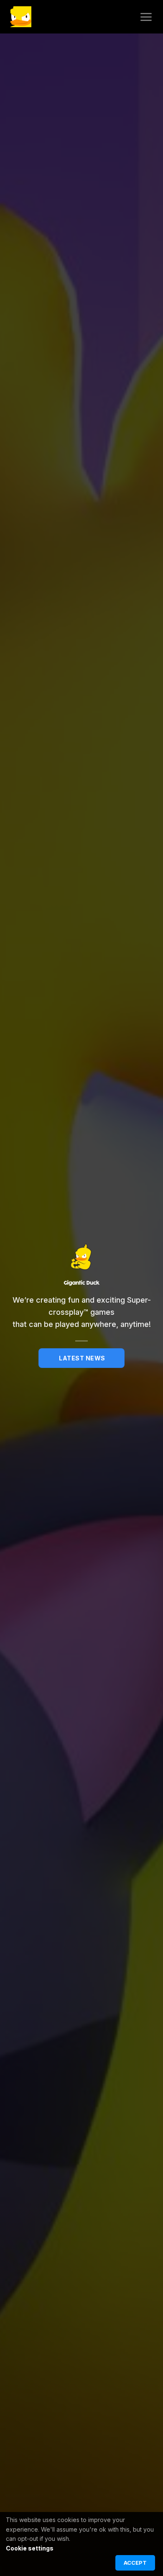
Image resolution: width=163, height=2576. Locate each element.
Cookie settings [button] (30, 2548)
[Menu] (146, 17)
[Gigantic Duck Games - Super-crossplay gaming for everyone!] (21, 17)
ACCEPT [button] (135, 2563)
